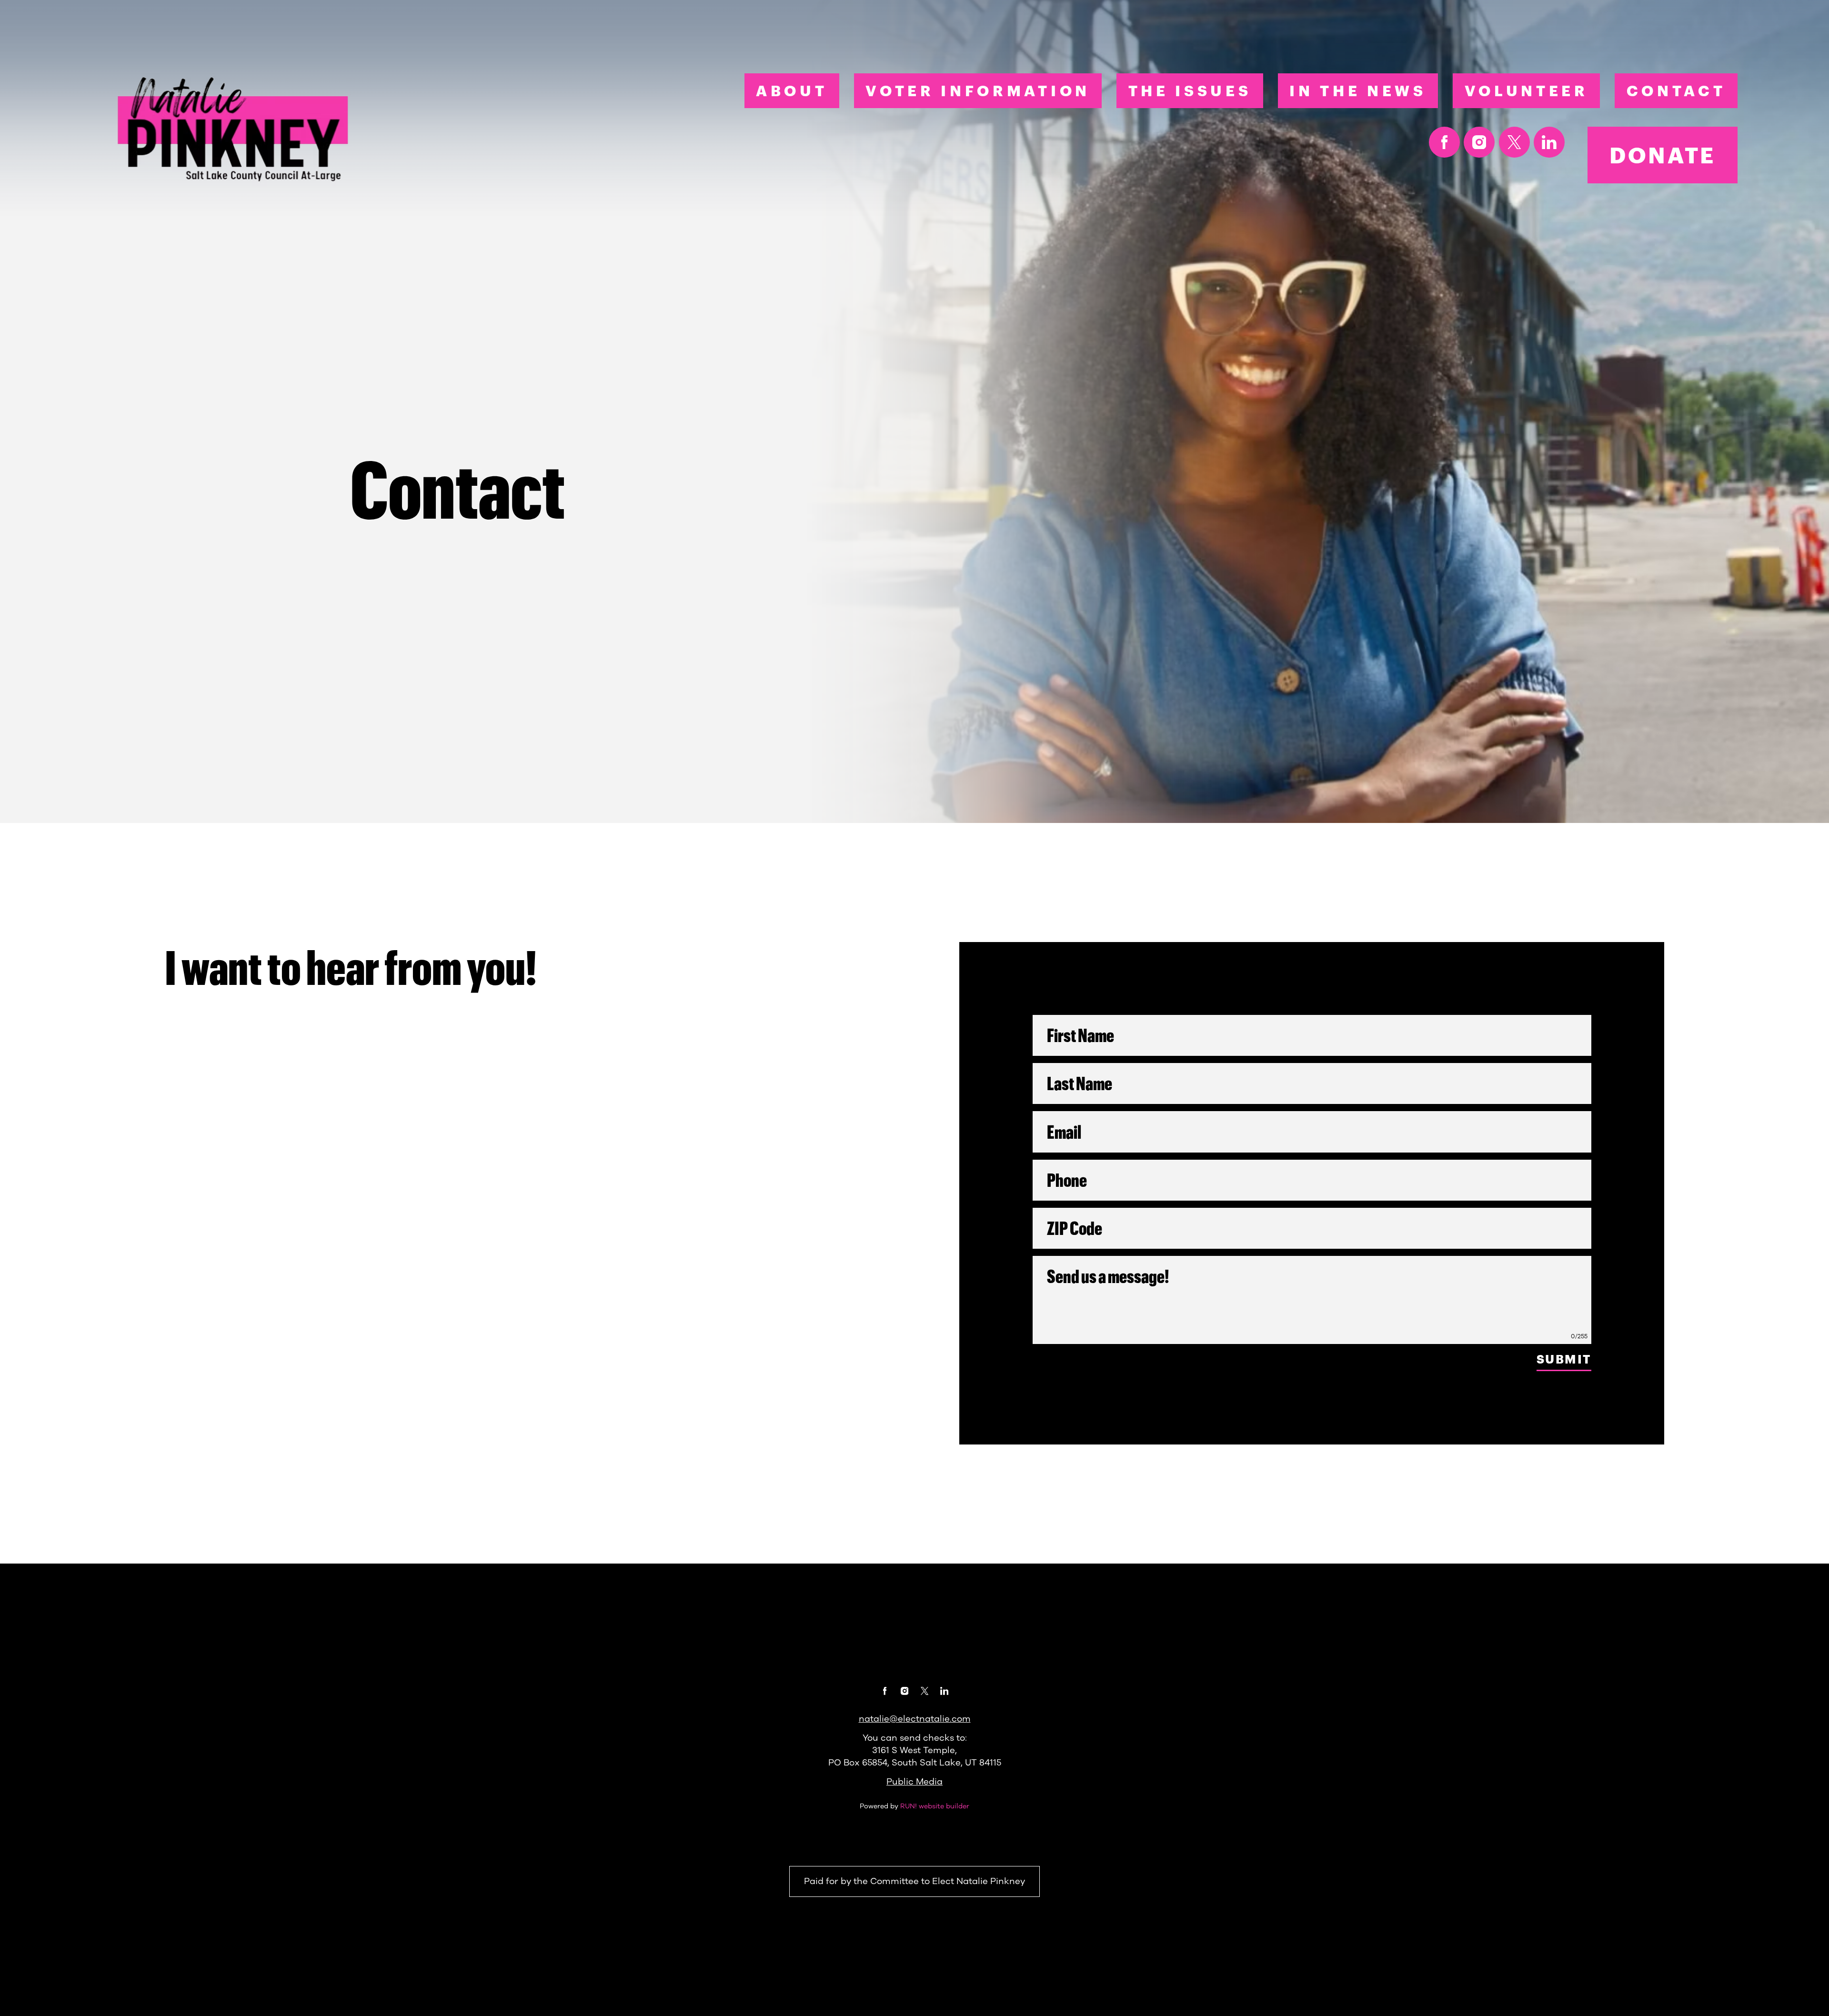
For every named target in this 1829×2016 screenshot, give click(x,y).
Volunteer (1527, 90)
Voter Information (978, 90)
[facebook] (1444, 142)
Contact (1676, 90)
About (792, 90)
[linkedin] (1549, 142)
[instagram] (1479, 142)
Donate (1663, 155)
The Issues (1190, 90)
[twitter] (1514, 142)
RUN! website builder (935, 1806)
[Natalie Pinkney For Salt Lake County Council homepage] (235, 130)
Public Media (914, 1782)
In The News (1358, 90)
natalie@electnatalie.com (915, 1719)
